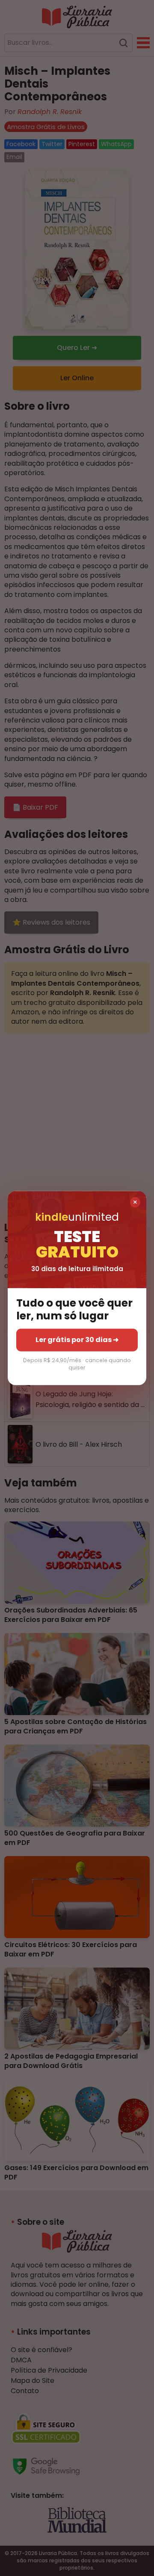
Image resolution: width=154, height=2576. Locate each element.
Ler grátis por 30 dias (77, 1340)
